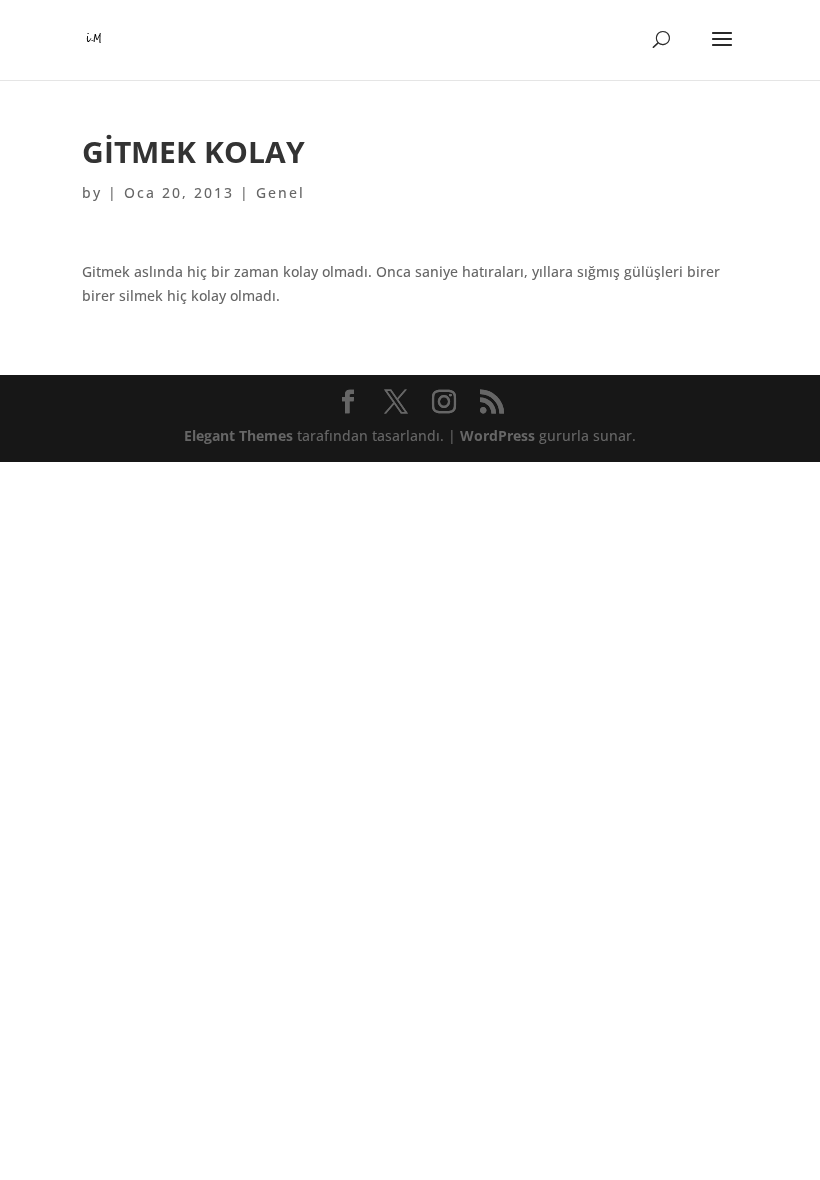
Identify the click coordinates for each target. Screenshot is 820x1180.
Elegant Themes (238, 435)
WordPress (497, 435)
